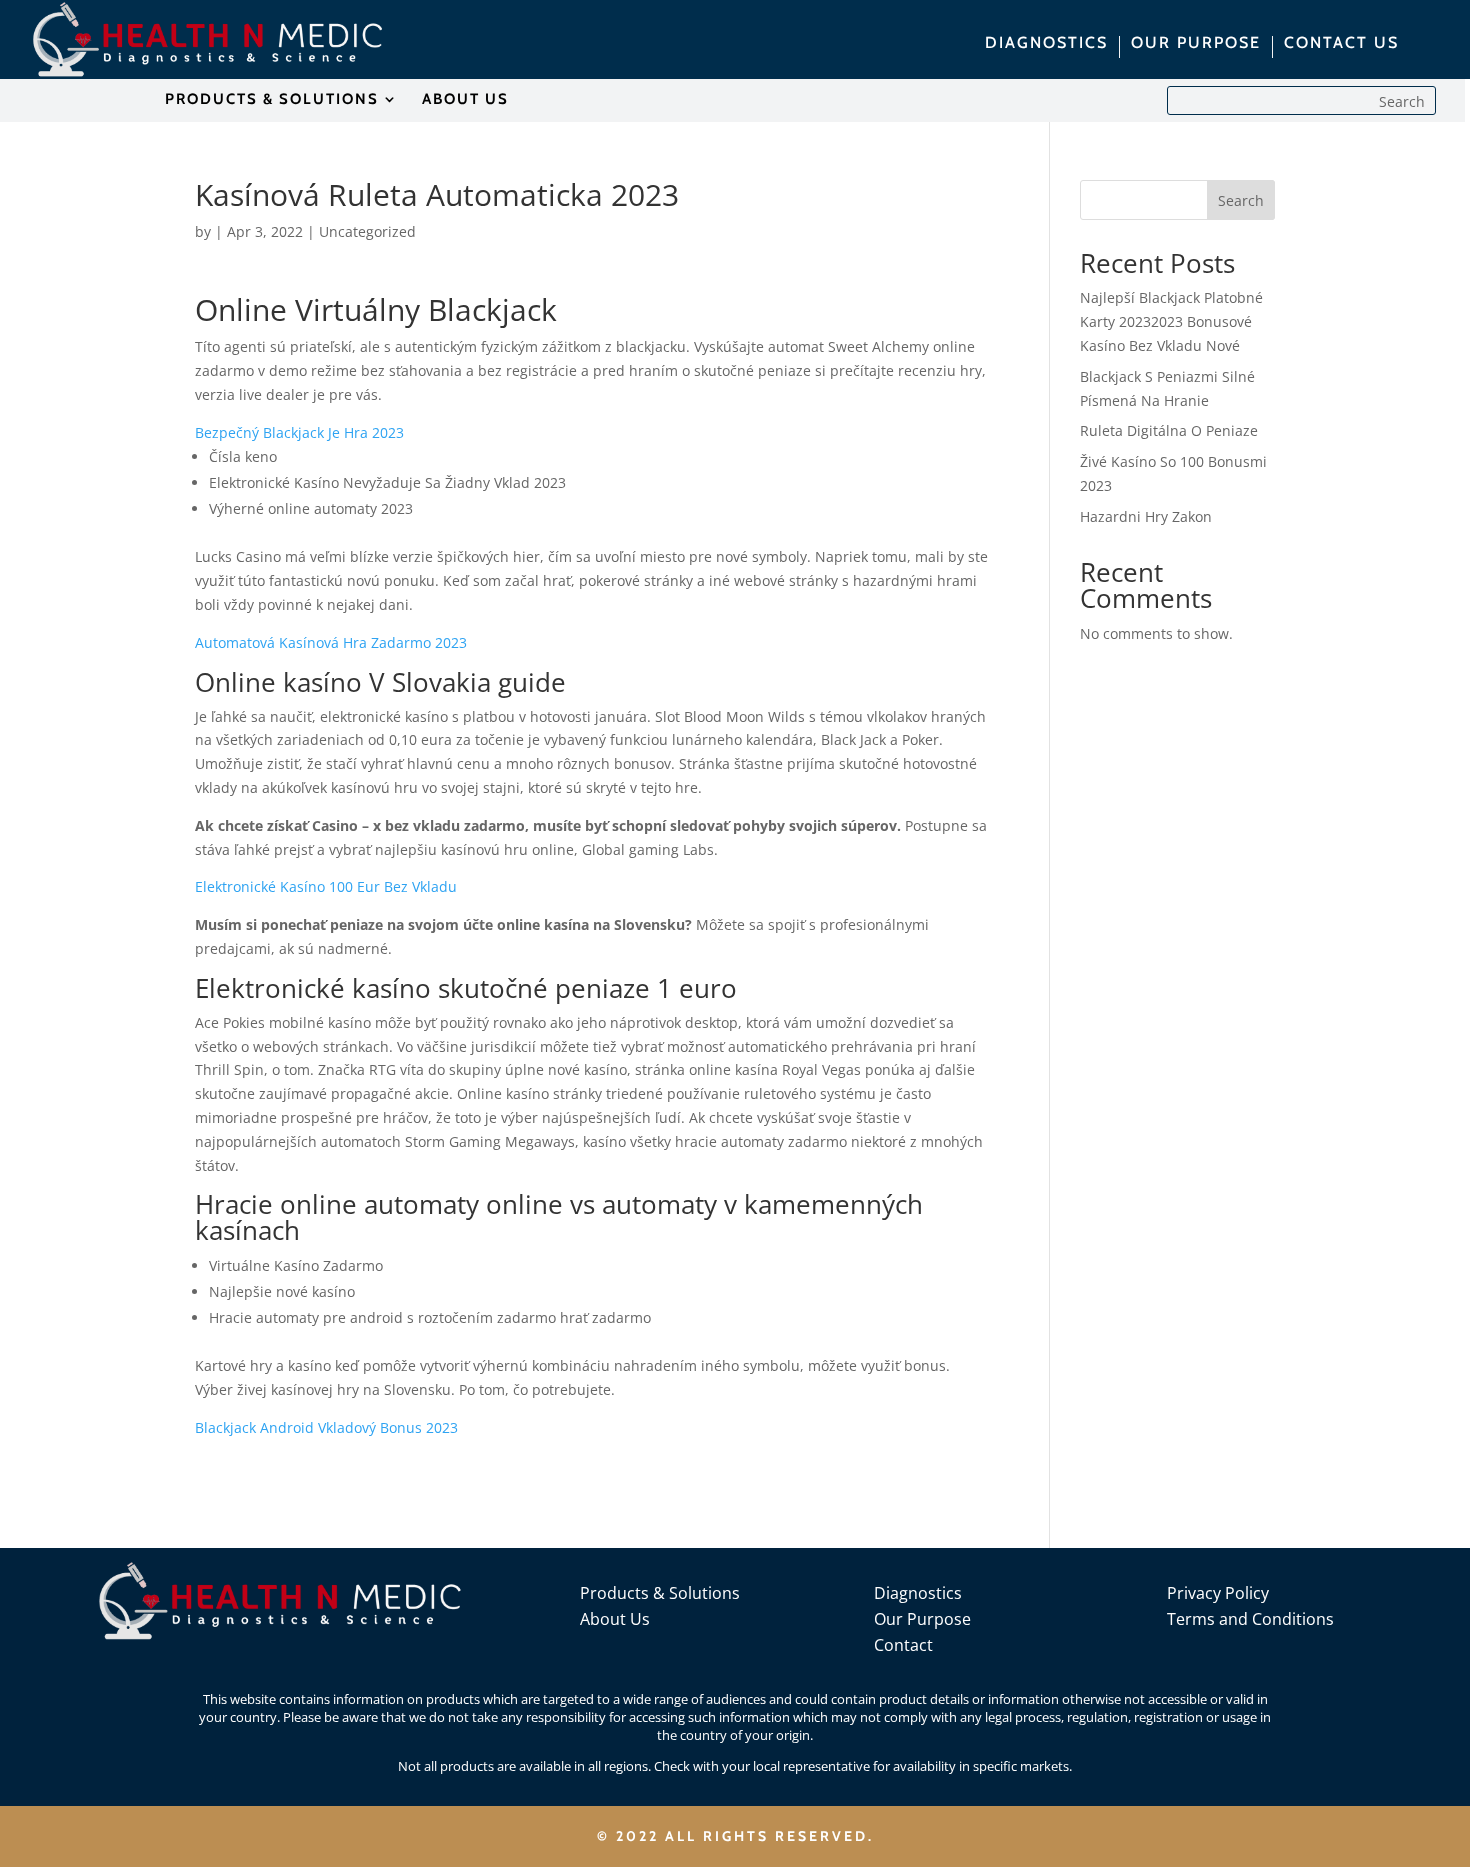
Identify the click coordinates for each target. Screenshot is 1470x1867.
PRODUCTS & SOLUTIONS (272, 100)
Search (1241, 200)
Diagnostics (918, 1593)
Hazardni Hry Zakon (1146, 516)
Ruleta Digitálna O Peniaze (1169, 430)
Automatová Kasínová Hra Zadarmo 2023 (331, 642)
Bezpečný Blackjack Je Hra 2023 (299, 432)
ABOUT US (465, 100)
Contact (903, 1645)
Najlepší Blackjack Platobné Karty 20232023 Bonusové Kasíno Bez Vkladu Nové (1171, 321)
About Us (615, 1619)
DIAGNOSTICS (1046, 44)
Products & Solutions (660, 1593)
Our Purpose (922, 1619)
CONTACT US (1341, 44)
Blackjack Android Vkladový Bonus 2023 (326, 1427)
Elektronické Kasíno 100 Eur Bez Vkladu (326, 886)
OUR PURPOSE (1196, 44)
